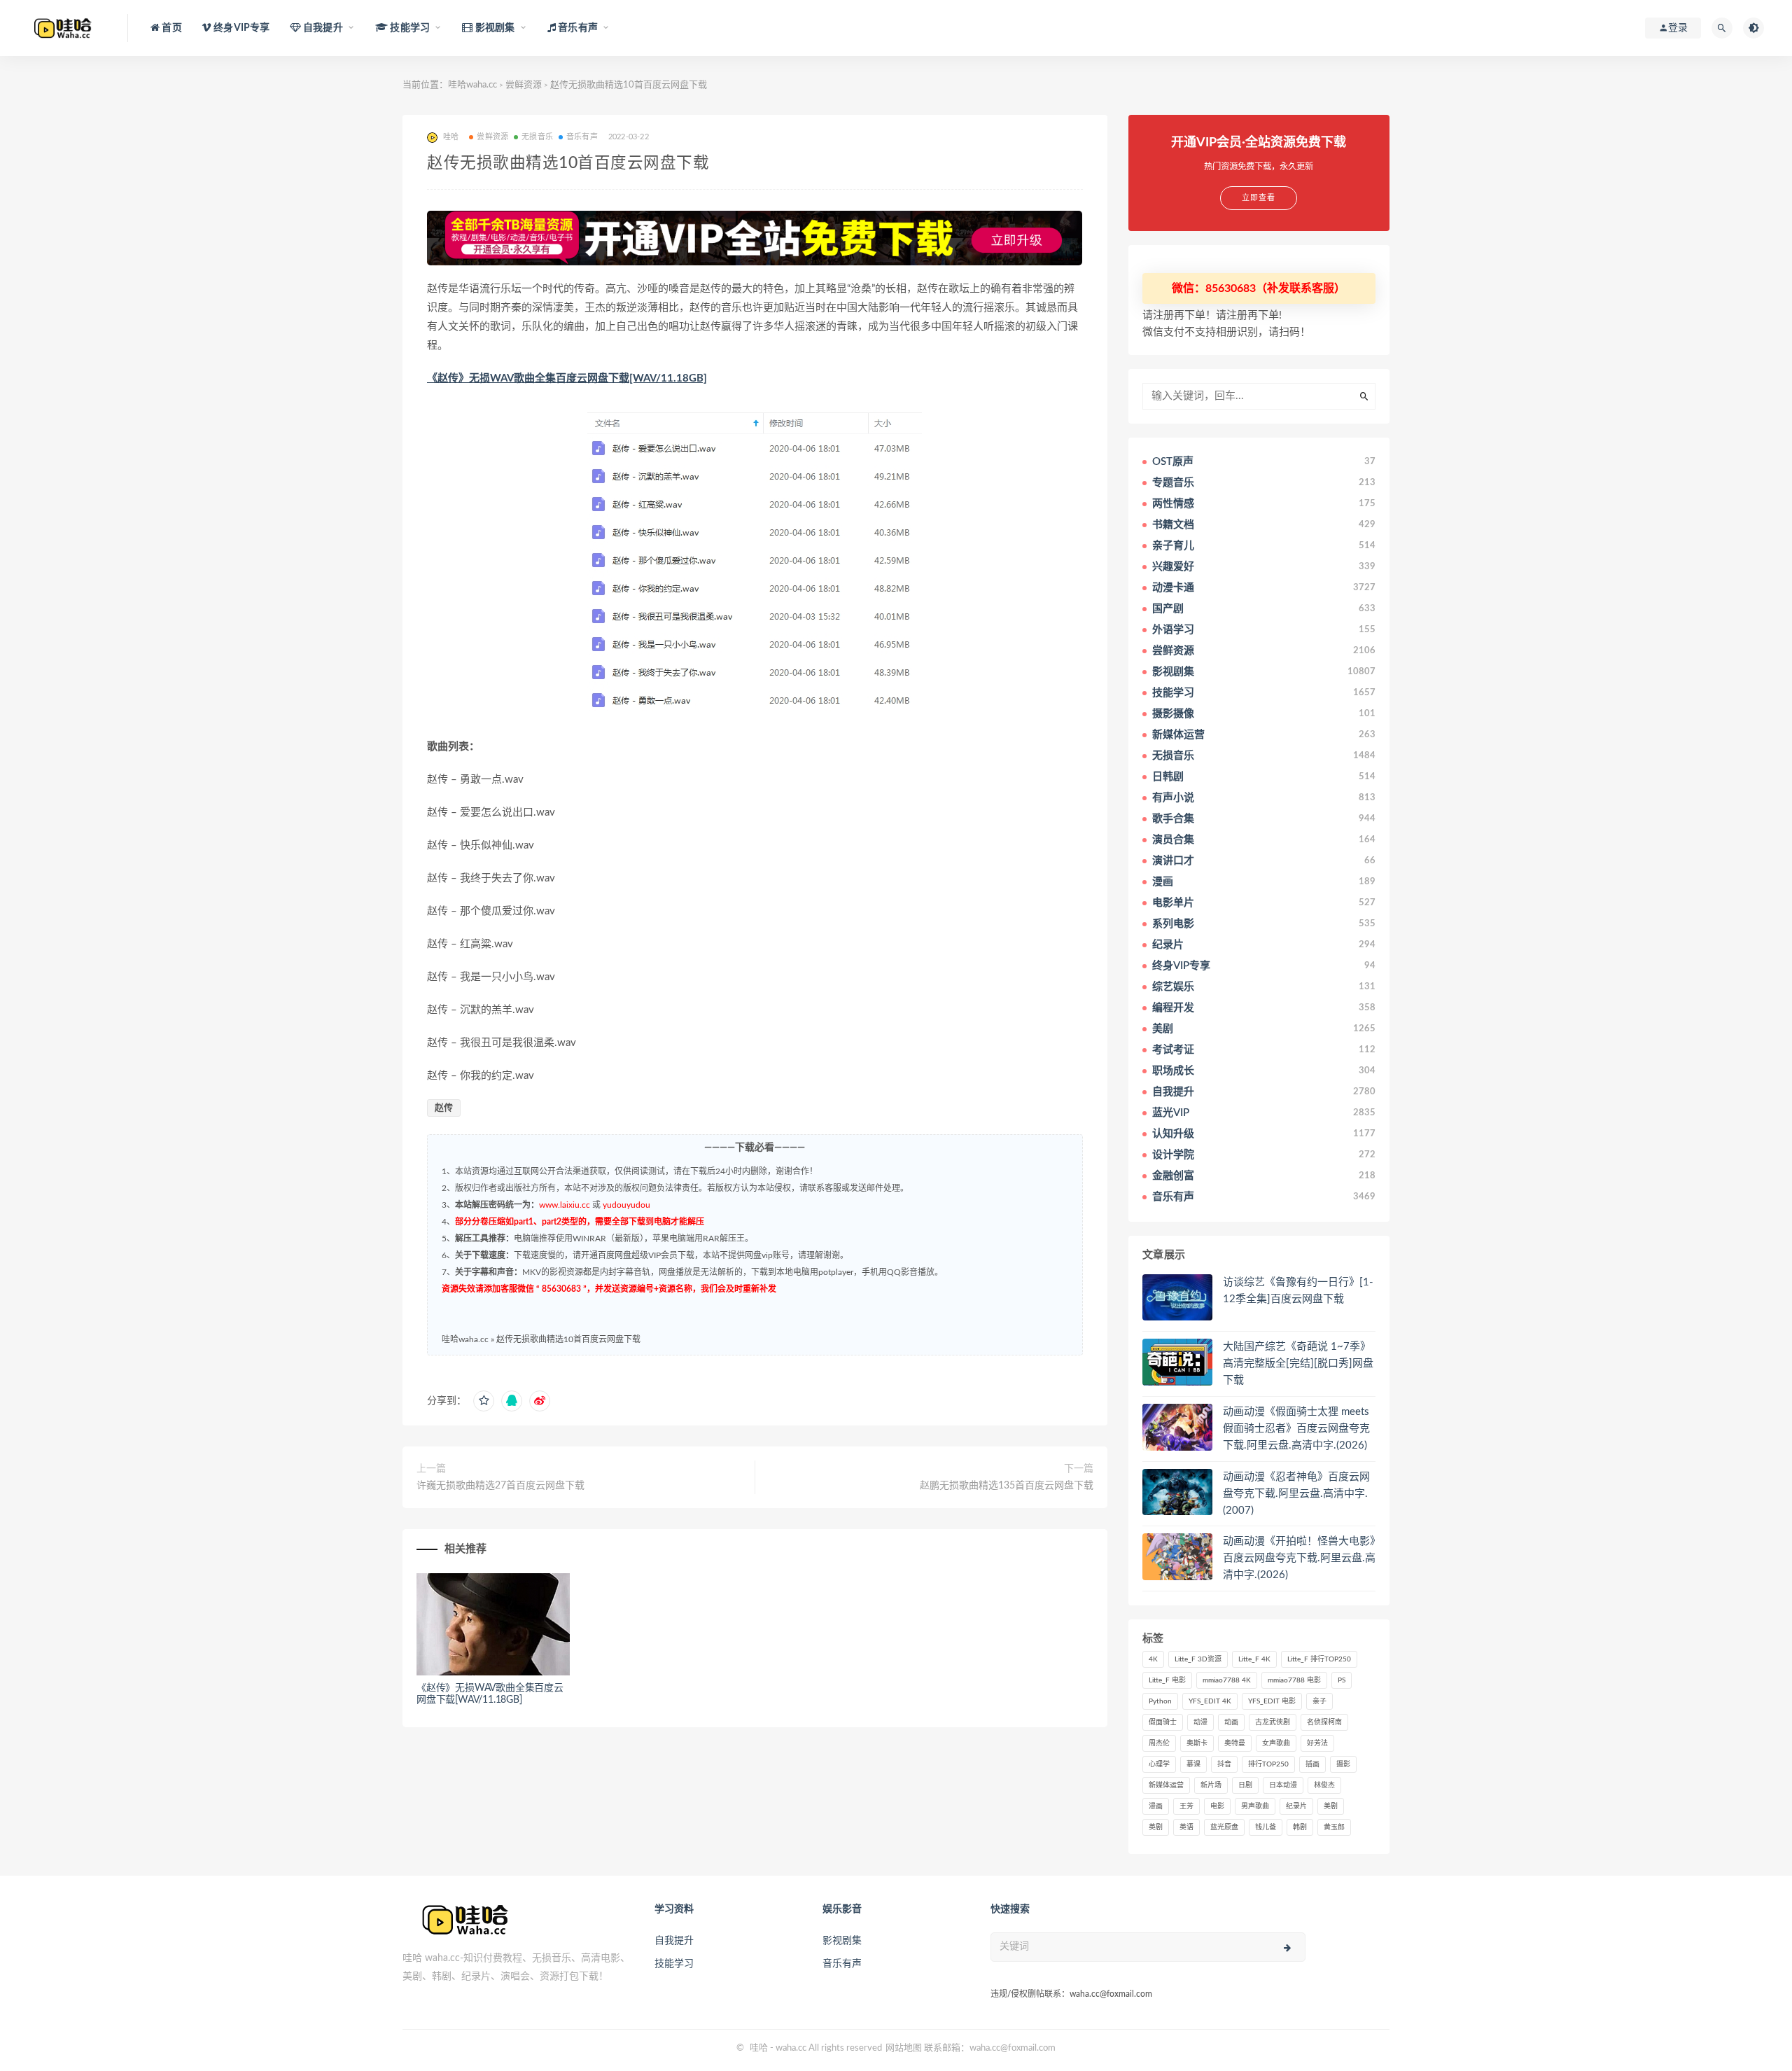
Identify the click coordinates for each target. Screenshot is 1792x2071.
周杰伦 (1159, 1743)
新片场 (1211, 1785)
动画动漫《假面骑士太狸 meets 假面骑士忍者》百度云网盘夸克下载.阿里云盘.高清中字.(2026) (1296, 1429)
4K (1153, 1659)
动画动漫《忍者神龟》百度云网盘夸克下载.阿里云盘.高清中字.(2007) (1296, 1494)
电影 (1217, 1806)
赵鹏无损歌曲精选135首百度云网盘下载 (1007, 1486)
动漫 (1200, 1722)
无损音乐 (537, 137)
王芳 (1186, 1806)
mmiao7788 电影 (1294, 1680)
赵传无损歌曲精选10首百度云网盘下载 (568, 1339)
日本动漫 (1283, 1785)
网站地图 (904, 2048)
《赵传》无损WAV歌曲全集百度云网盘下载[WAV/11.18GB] (567, 378)
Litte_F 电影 (1167, 1680)
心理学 (1159, 1764)
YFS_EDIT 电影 (1272, 1701)
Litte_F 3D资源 (1198, 1659)
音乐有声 (582, 137)
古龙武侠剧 (1273, 1722)
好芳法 (1317, 1743)
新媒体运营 (1166, 1785)
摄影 (1343, 1764)
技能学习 (674, 1964)
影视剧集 (842, 1941)
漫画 (1156, 1806)
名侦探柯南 (1324, 1722)
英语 (1186, 1827)
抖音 (1224, 1764)
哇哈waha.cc (472, 85)
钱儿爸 (1266, 1827)
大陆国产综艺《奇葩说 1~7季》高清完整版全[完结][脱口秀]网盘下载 (1298, 1364)
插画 (1312, 1764)
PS (1342, 1680)
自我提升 (674, 1941)
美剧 (1331, 1806)
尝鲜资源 (524, 85)
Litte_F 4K (1254, 1659)
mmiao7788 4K (1227, 1680)
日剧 (1245, 1785)
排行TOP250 (1268, 1764)
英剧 (1156, 1827)
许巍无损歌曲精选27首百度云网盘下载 (500, 1486)
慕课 (1193, 1764)
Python (1160, 1701)
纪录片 (1296, 1806)
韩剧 (1300, 1827)
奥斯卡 (1197, 1743)
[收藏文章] (484, 1401)
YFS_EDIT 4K (1210, 1701)
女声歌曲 (1276, 1743)
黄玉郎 (1334, 1827)
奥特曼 (1235, 1743)
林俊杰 (1324, 1785)
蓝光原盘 (1224, 1827)
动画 (1231, 1722)
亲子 (1319, 1701)
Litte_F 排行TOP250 (1319, 1659)
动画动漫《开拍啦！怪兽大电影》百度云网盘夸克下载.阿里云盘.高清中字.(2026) (1299, 1558)
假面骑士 (1163, 1722)
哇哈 (759, 2048)
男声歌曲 (1255, 1806)
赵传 (444, 1108)
